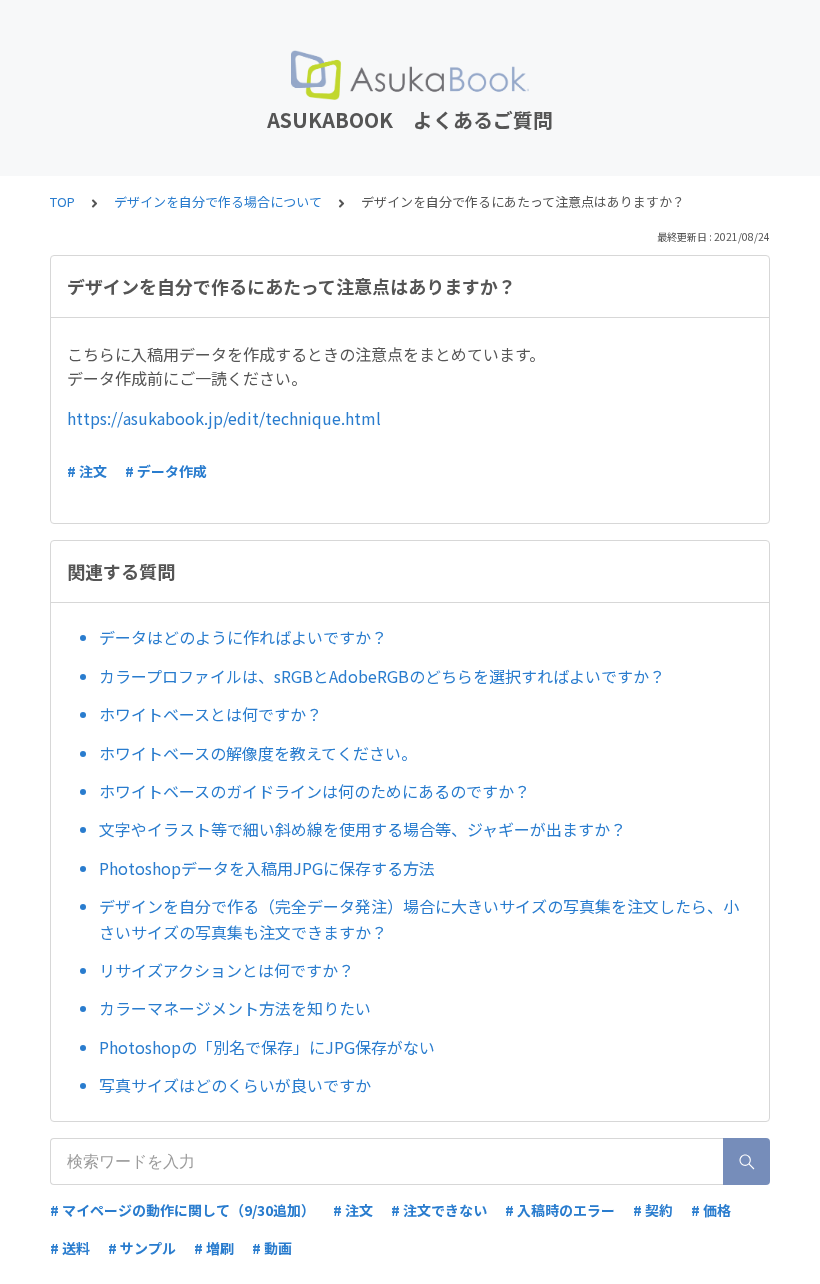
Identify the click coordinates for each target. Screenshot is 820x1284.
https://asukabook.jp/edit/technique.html (224, 418)
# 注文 (87, 471)
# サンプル (142, 1248)
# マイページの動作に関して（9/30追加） (182, 1210)
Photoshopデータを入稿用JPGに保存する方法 (267, 868)
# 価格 (711, 1210)
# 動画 (272, 1248)
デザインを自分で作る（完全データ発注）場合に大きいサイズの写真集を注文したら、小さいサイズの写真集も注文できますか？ (419, 919)
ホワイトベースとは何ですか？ (210, 714)
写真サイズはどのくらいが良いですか (235, 1085)
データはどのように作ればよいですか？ (243, 637)
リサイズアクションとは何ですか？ (226, 970)
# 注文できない (439, 1210)
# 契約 (653, 1210)
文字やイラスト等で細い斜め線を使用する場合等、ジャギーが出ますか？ (362, 829)
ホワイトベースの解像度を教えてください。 (258, 753)
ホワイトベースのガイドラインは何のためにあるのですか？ (314, 791)
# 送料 (70, 1248)
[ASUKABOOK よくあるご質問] (410, 75)
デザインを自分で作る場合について (218, 201)
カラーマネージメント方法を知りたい (235, 1008)
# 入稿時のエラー (560, 1210)
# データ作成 (166, 471)
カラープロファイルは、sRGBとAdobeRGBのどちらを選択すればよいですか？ (382, 676)
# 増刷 (214, 1248)
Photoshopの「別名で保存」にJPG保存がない (267, 1047)
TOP (62, 201)
